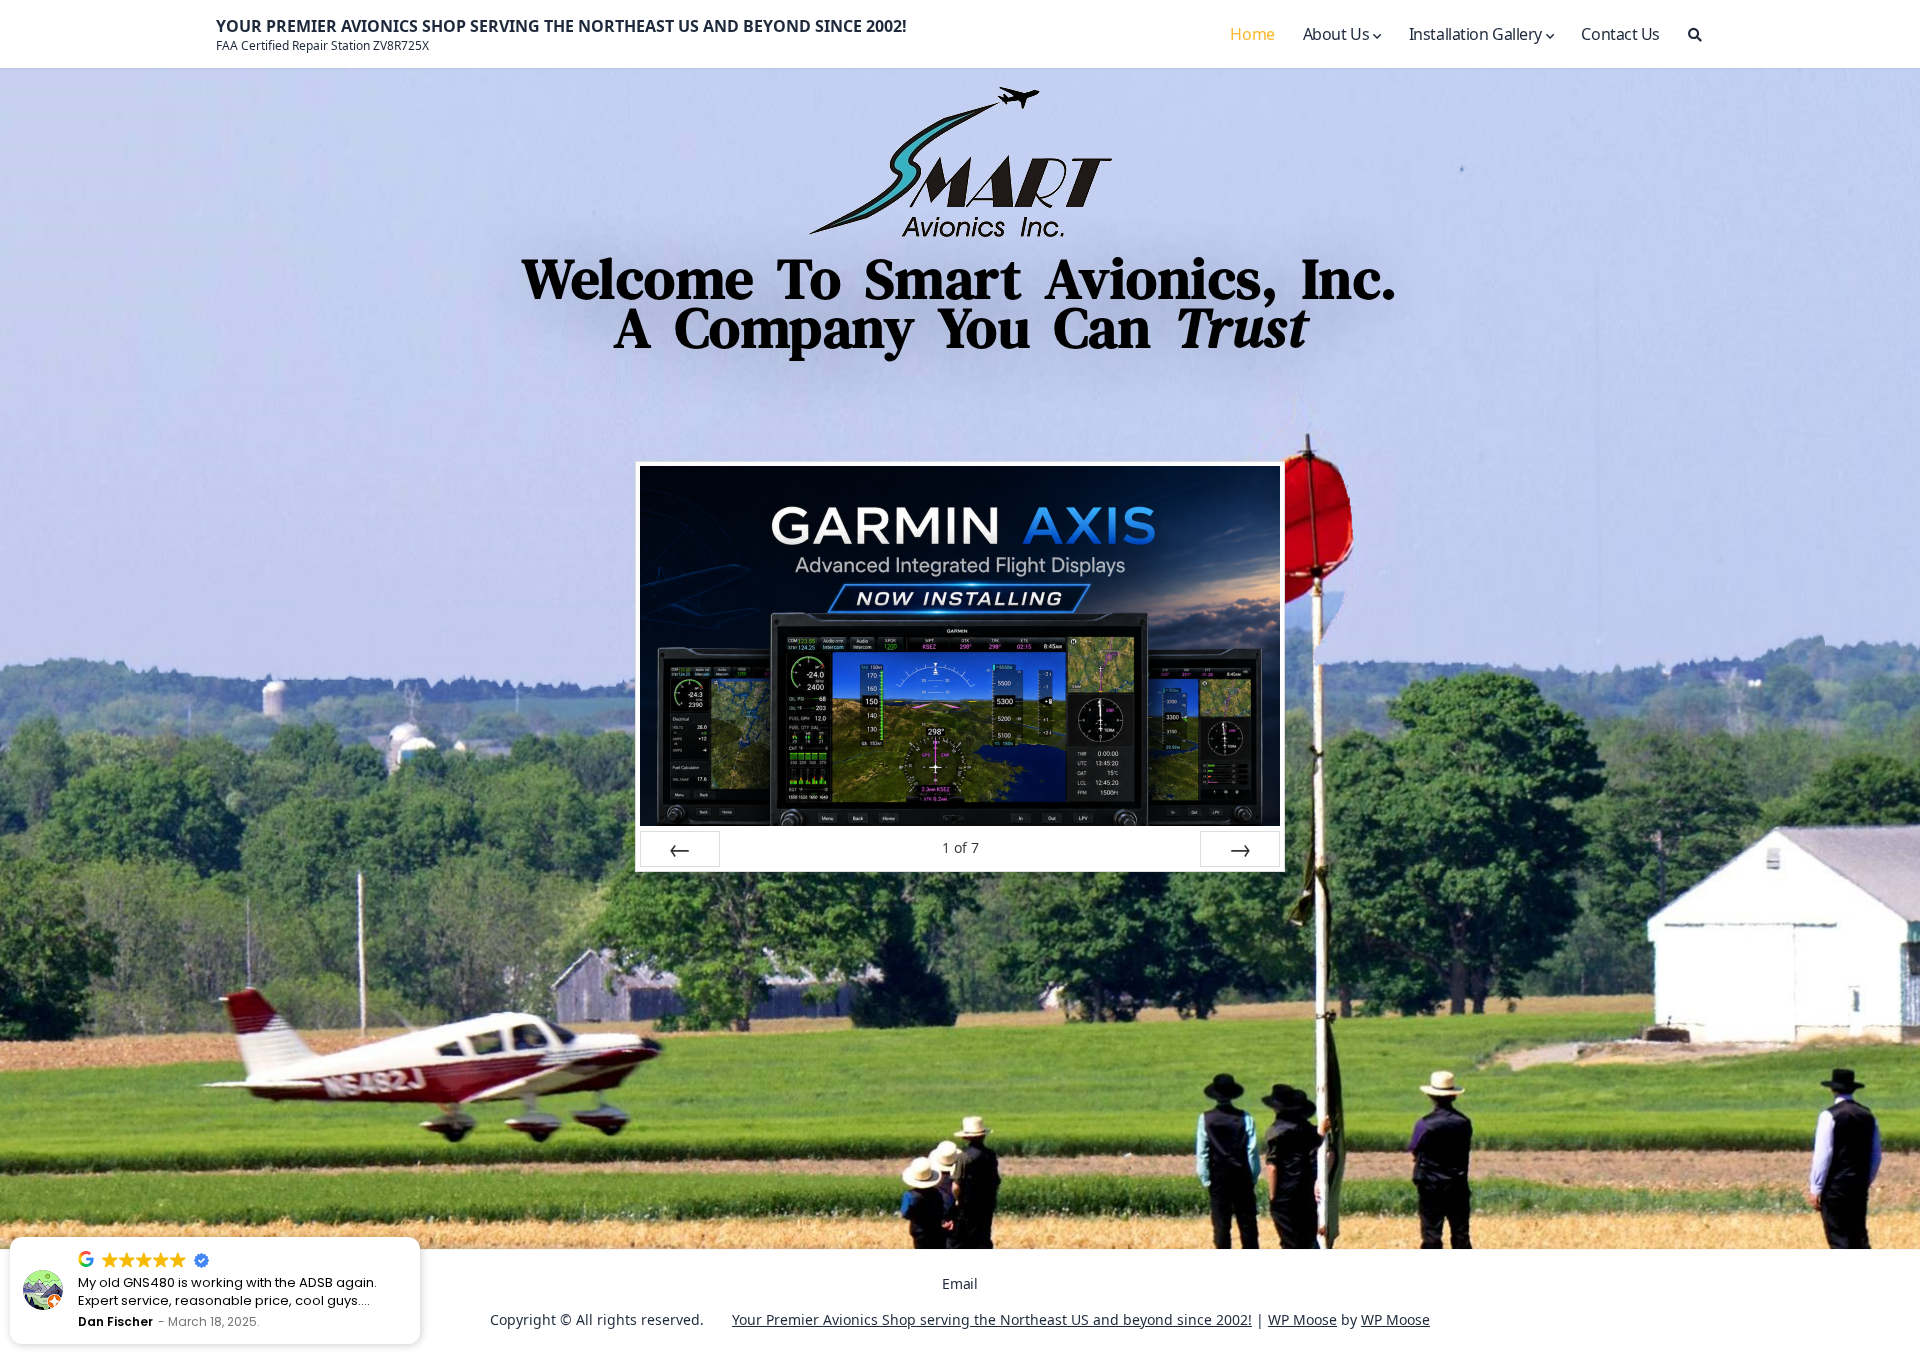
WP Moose (1302, 1319)
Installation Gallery (1475, 34)
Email (959, 1283)
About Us (1336, 34)
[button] (419, 1238)
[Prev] (680, 849)
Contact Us (1620, 34)
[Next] (1240, 849)
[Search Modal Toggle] (1695, 34)
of (960, 847)
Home (1252, 34)
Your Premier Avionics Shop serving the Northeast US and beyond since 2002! (992, 1319)
